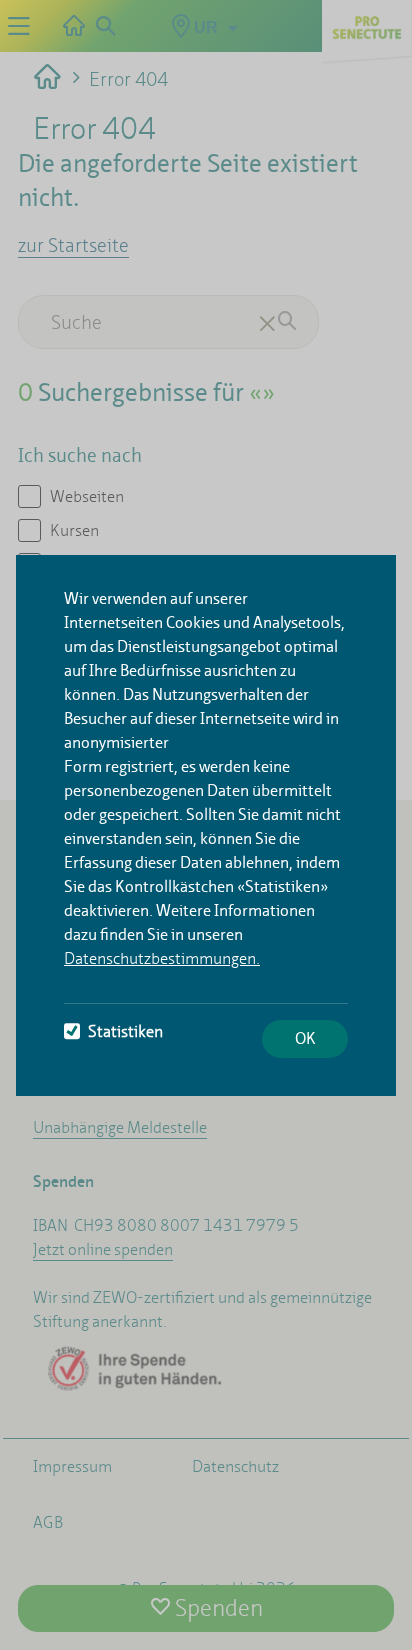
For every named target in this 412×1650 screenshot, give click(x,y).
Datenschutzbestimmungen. (162, 958)
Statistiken (125, 1031)
